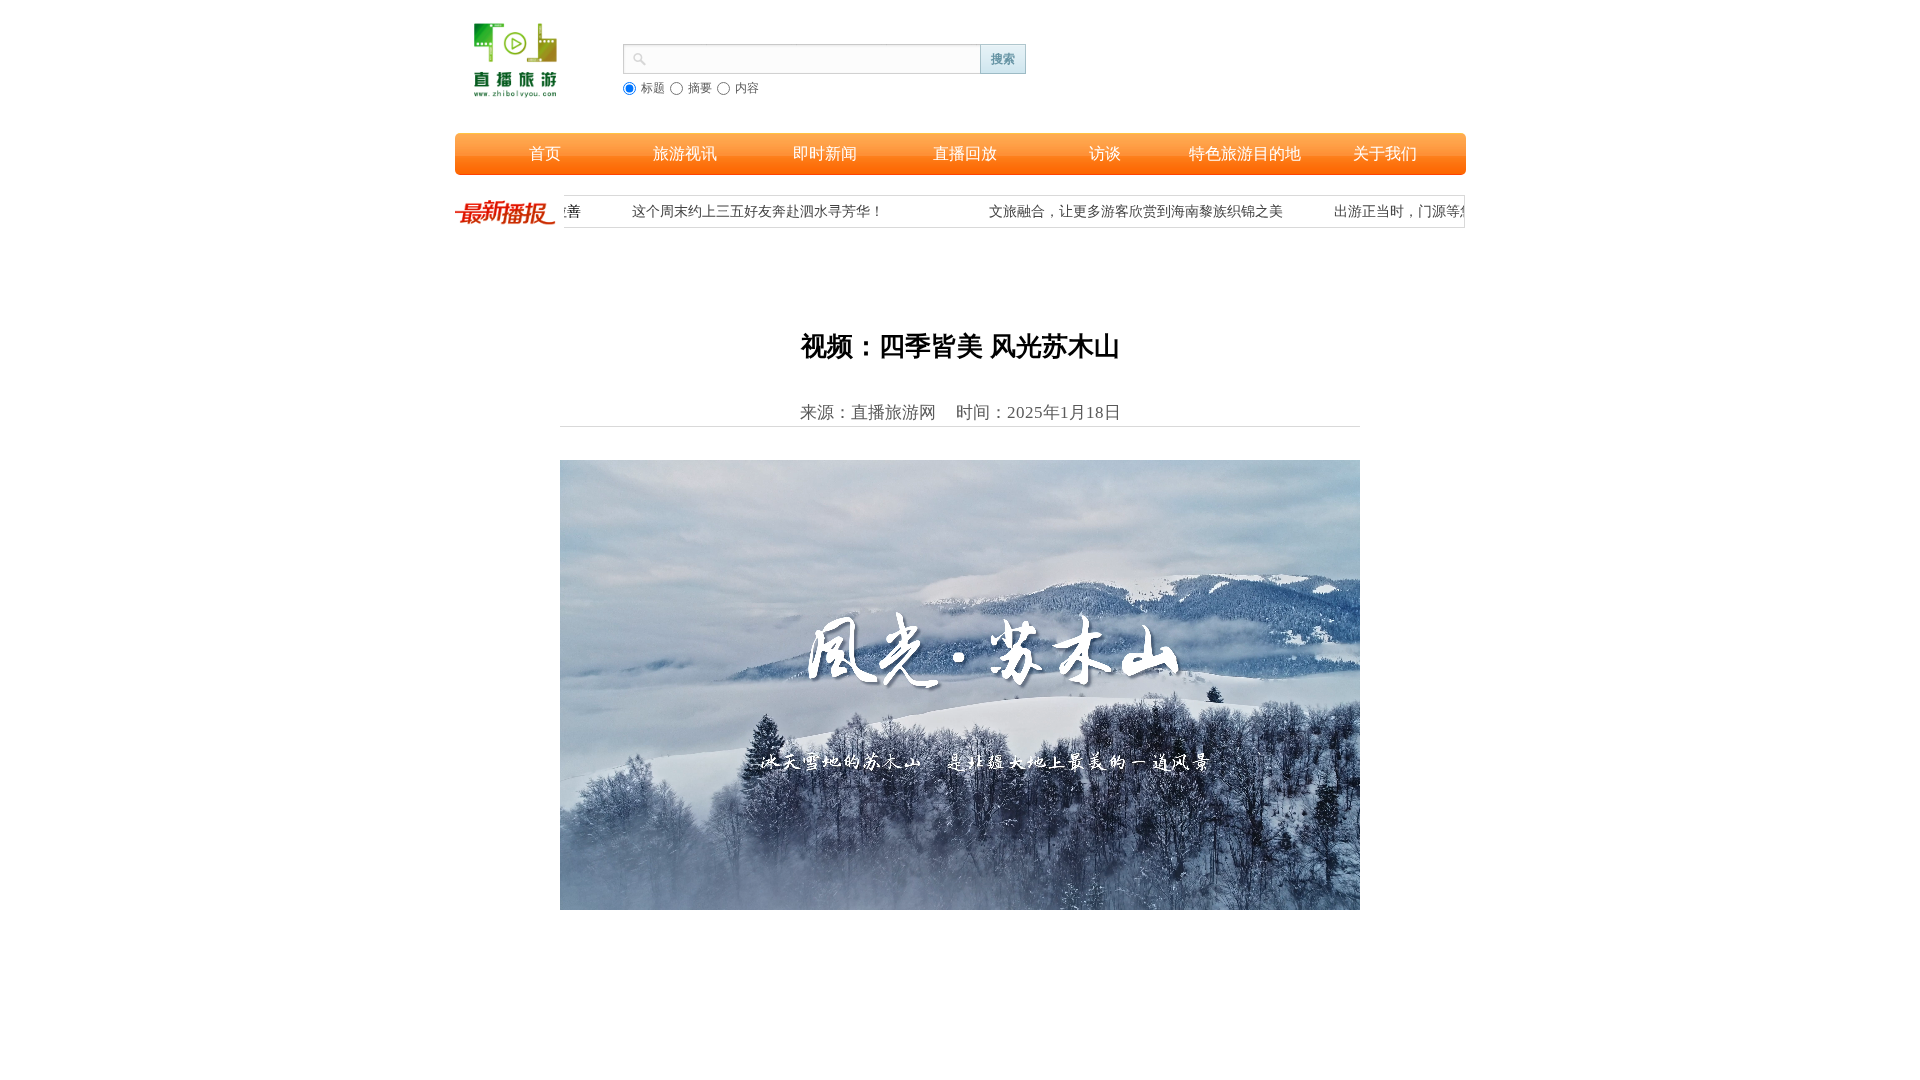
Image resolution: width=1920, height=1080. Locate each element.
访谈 (1105, 153)
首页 (545, 153)
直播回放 (965, 153)
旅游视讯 (685, 153)
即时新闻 (825, 153)
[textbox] (814, 57)
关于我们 (1385, 153)
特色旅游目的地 (1245, 153)
